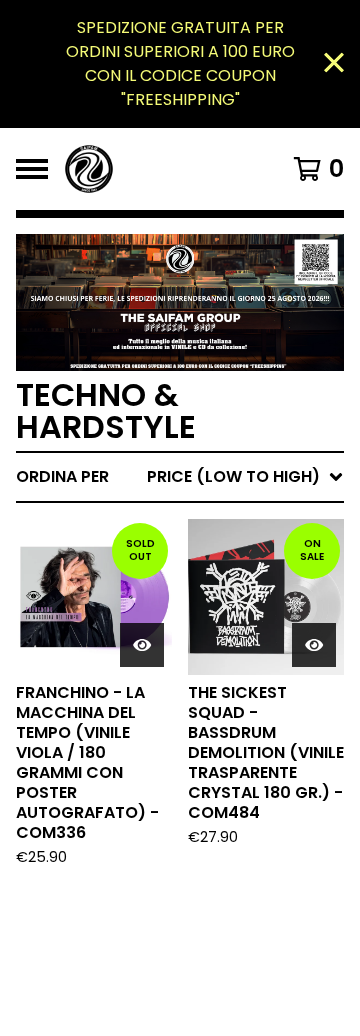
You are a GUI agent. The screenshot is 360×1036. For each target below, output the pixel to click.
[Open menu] (32, 169)
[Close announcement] (334, 64)
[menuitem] (180, 477)
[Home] (162, 169)
